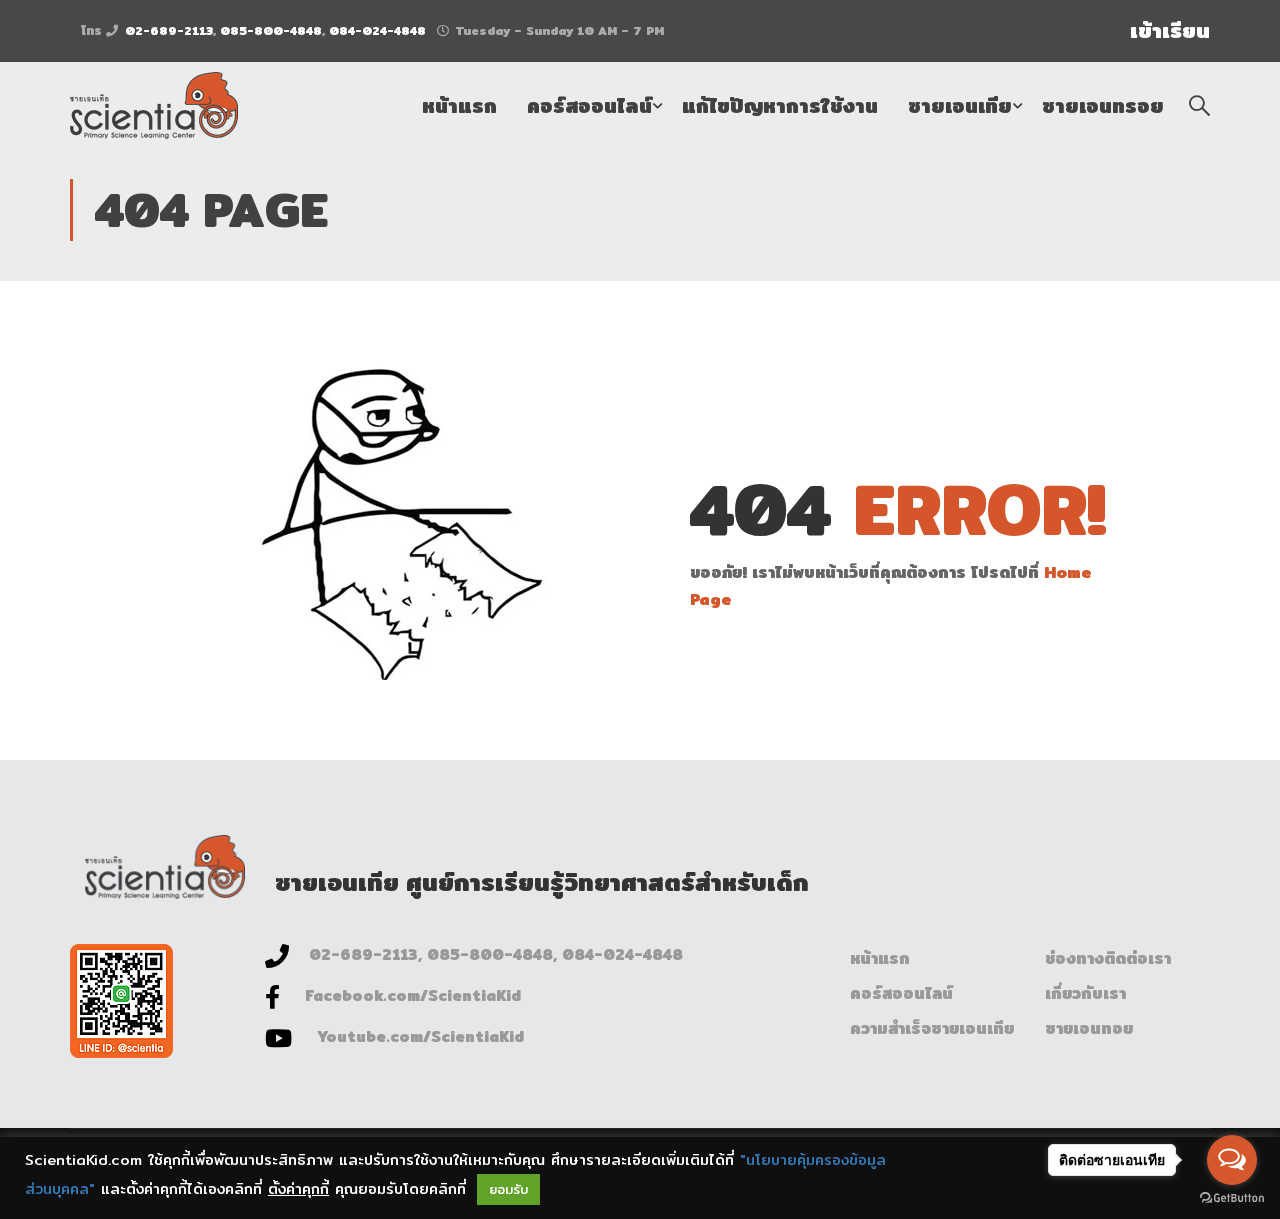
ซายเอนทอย (1089, 1028)
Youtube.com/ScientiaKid (420, 1036)
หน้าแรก (459, 105)
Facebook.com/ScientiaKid (413, 995)
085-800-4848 (271, 30)
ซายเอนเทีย (960, 105)
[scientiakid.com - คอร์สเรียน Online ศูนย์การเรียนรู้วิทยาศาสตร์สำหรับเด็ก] (154, 105)
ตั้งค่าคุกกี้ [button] (298, 1188)
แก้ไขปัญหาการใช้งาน (780, 105)
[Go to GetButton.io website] (1232, 1198)
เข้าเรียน (1170, 31)
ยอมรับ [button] (508, 1189)
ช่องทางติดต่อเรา (1108, 958)
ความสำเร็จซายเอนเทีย (932, 1028)
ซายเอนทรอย (1103, 105)
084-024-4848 (377, 30)
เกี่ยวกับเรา (1085, 993)
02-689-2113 (169, 30)
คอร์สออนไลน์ (589, 105)
